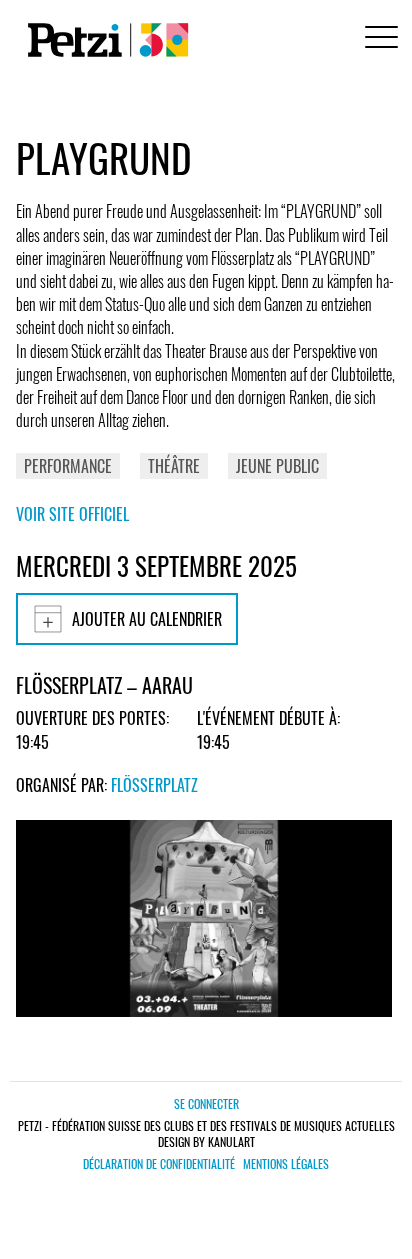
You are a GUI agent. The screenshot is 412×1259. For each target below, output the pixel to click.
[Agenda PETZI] (104, 40)
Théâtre (174, 466)
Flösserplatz (154, 785)
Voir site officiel (72, 514)
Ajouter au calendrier (147, 619)
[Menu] (378, 39)
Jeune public (277, 466)
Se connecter (206, 1103)
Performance (68, 466)
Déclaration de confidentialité (159, 1164)
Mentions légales (286, 1164)
